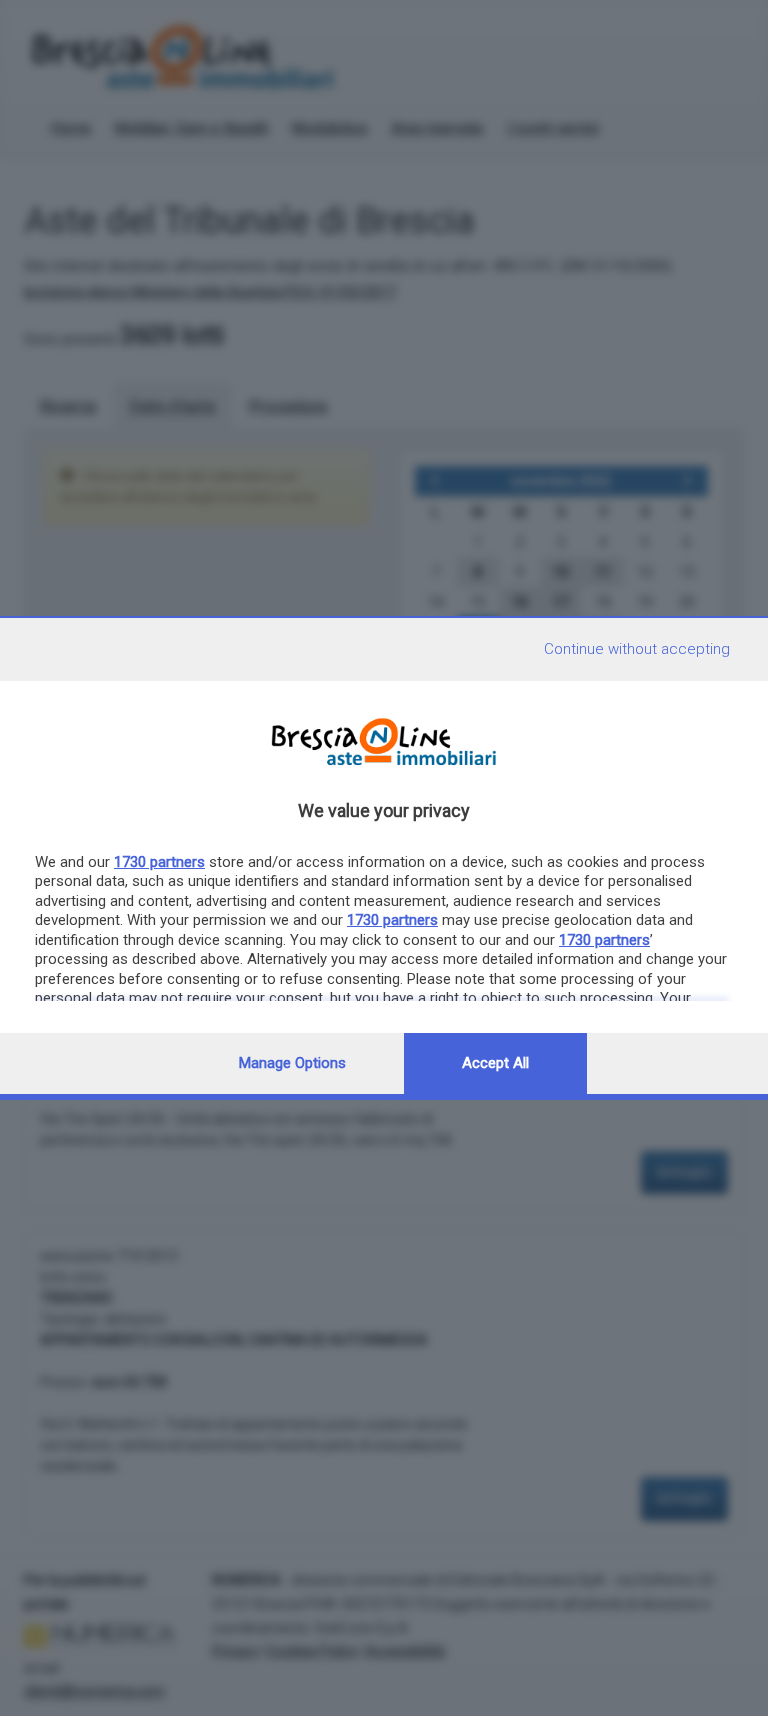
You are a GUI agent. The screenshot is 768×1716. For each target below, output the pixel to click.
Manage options (292, 1063)
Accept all (495, 1063)
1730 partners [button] (159, 862)
